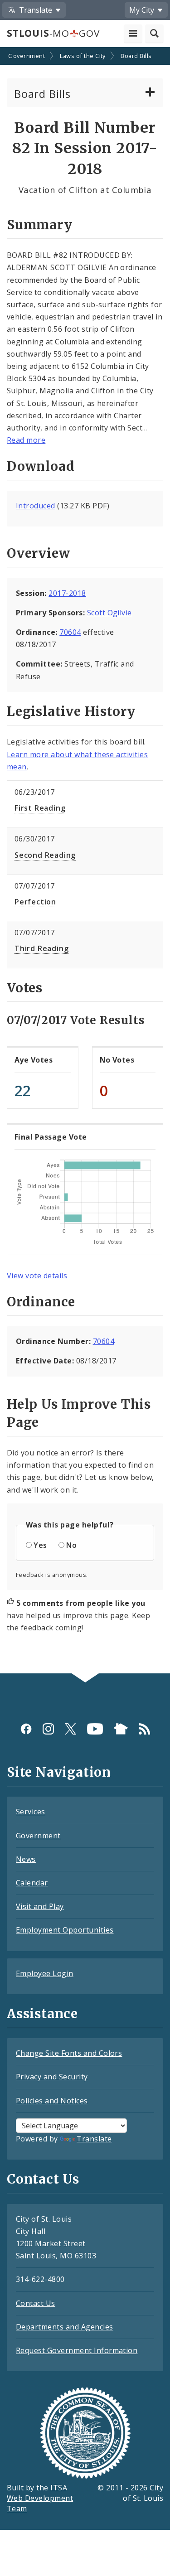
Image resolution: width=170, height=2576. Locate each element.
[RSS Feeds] (144, 1729)
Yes (40, 1545)
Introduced (36, 506)
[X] (70, 1729)
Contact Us (36, 2303)
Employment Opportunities (65, 1930)
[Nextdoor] (121, 1729)
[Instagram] (48, 1729)
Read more (26, 440)
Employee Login (45, 1973)
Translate (94, 2139)
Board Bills (136, 56)
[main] (85, 861)
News (26, 1859)
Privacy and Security (52, 2077)
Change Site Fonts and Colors (69, 2053)
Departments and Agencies (65, 2327)
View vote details (37, 1276)
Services (31, 1812)
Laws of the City (83, 56)
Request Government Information (77, 2350)
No (71, 1545)
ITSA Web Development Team (40, 2498)
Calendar (32, 1883)
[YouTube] (95, 1729)
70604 (70, 632)
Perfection (35, 902)
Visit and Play (40, 1906)
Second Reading (45, 855)
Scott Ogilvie (109, 613)
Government (27, 56)
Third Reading (41, 948)
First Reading (40, 808)
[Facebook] (26, 1729)
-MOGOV (53, 33)
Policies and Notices (52, 2101)
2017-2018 (67, 593)
